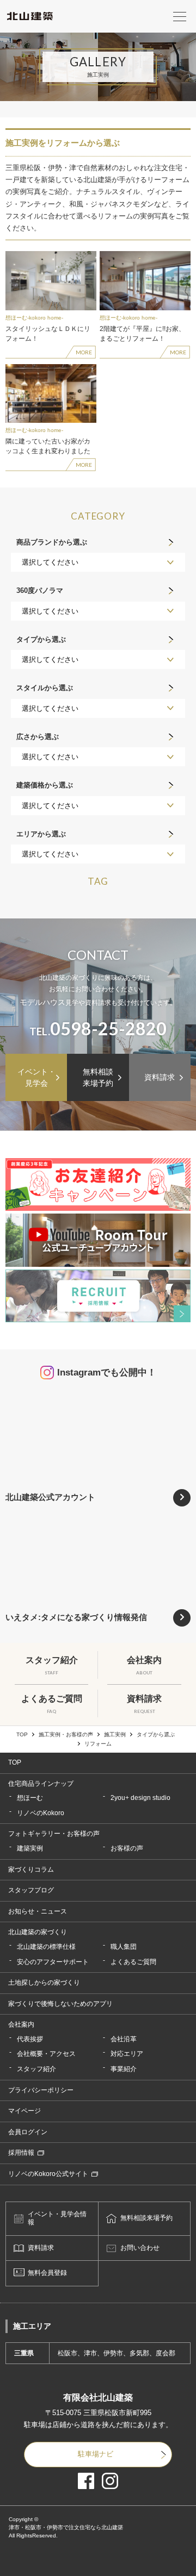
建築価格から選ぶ (45, 785)
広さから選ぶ (38, 737)
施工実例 (115, 1735)
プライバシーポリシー (41, 2090)
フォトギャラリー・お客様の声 (54, 1834)
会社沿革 (124, 2039)
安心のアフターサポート (53, 1962)
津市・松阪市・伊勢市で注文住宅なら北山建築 (66, 2527)
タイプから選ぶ (41, 639)
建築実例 (30, 1848)
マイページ (24, 2111)
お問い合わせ (140, 2248)
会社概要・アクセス (46, 2054)
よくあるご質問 (133, 1962)
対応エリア (127, 2054)
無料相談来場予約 (98, 1077)
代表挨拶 (30, 2039)
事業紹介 (124, 2069)
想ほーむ (30, 1798)
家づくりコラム (31, 1870)
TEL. (98, 1029)
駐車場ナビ (96, 2454)
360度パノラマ (40, 590)
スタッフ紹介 (36, 2069)
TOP (22, 1735)
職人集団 (124, 1947)
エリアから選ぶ (41, 834)
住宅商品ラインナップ (41, 1784)
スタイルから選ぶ (45, 688)
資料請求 (160, 1077)
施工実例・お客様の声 (66, 1735)
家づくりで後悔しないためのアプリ (60, 2004)
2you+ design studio (140, 1798)
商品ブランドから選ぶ (52, 542)
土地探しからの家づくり (44, 1983)
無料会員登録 (47, 2273)
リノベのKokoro (41, 1813)
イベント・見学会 (36, 1077)
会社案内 (21, 2024)
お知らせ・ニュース (38, 1911)
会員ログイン (28, 2132)
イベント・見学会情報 (57, 2218)
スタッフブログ (31, 1890)
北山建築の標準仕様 (46, 1947)
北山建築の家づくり (38, 1932)
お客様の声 (127, 1848)
